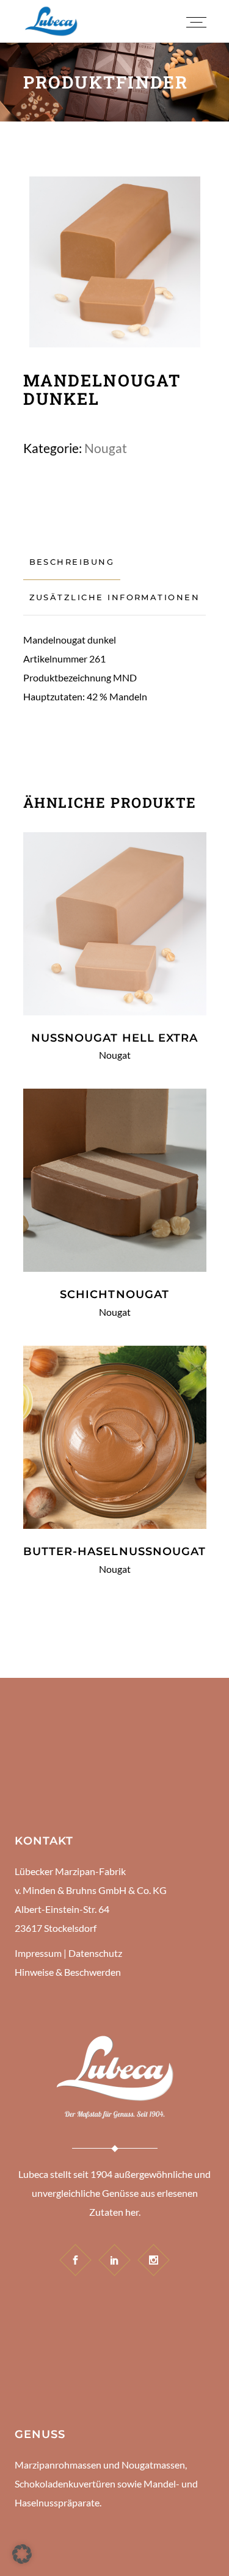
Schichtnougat (114, 1294)
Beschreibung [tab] (72, 562)
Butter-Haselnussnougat (115, 1551)
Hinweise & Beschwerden (68, 1972)
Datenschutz (95, 1953)
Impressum (38, 1953)
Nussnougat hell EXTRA (115, 1038)
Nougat (106, 448)
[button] (22, 2554)
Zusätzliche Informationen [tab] (115, 597)
